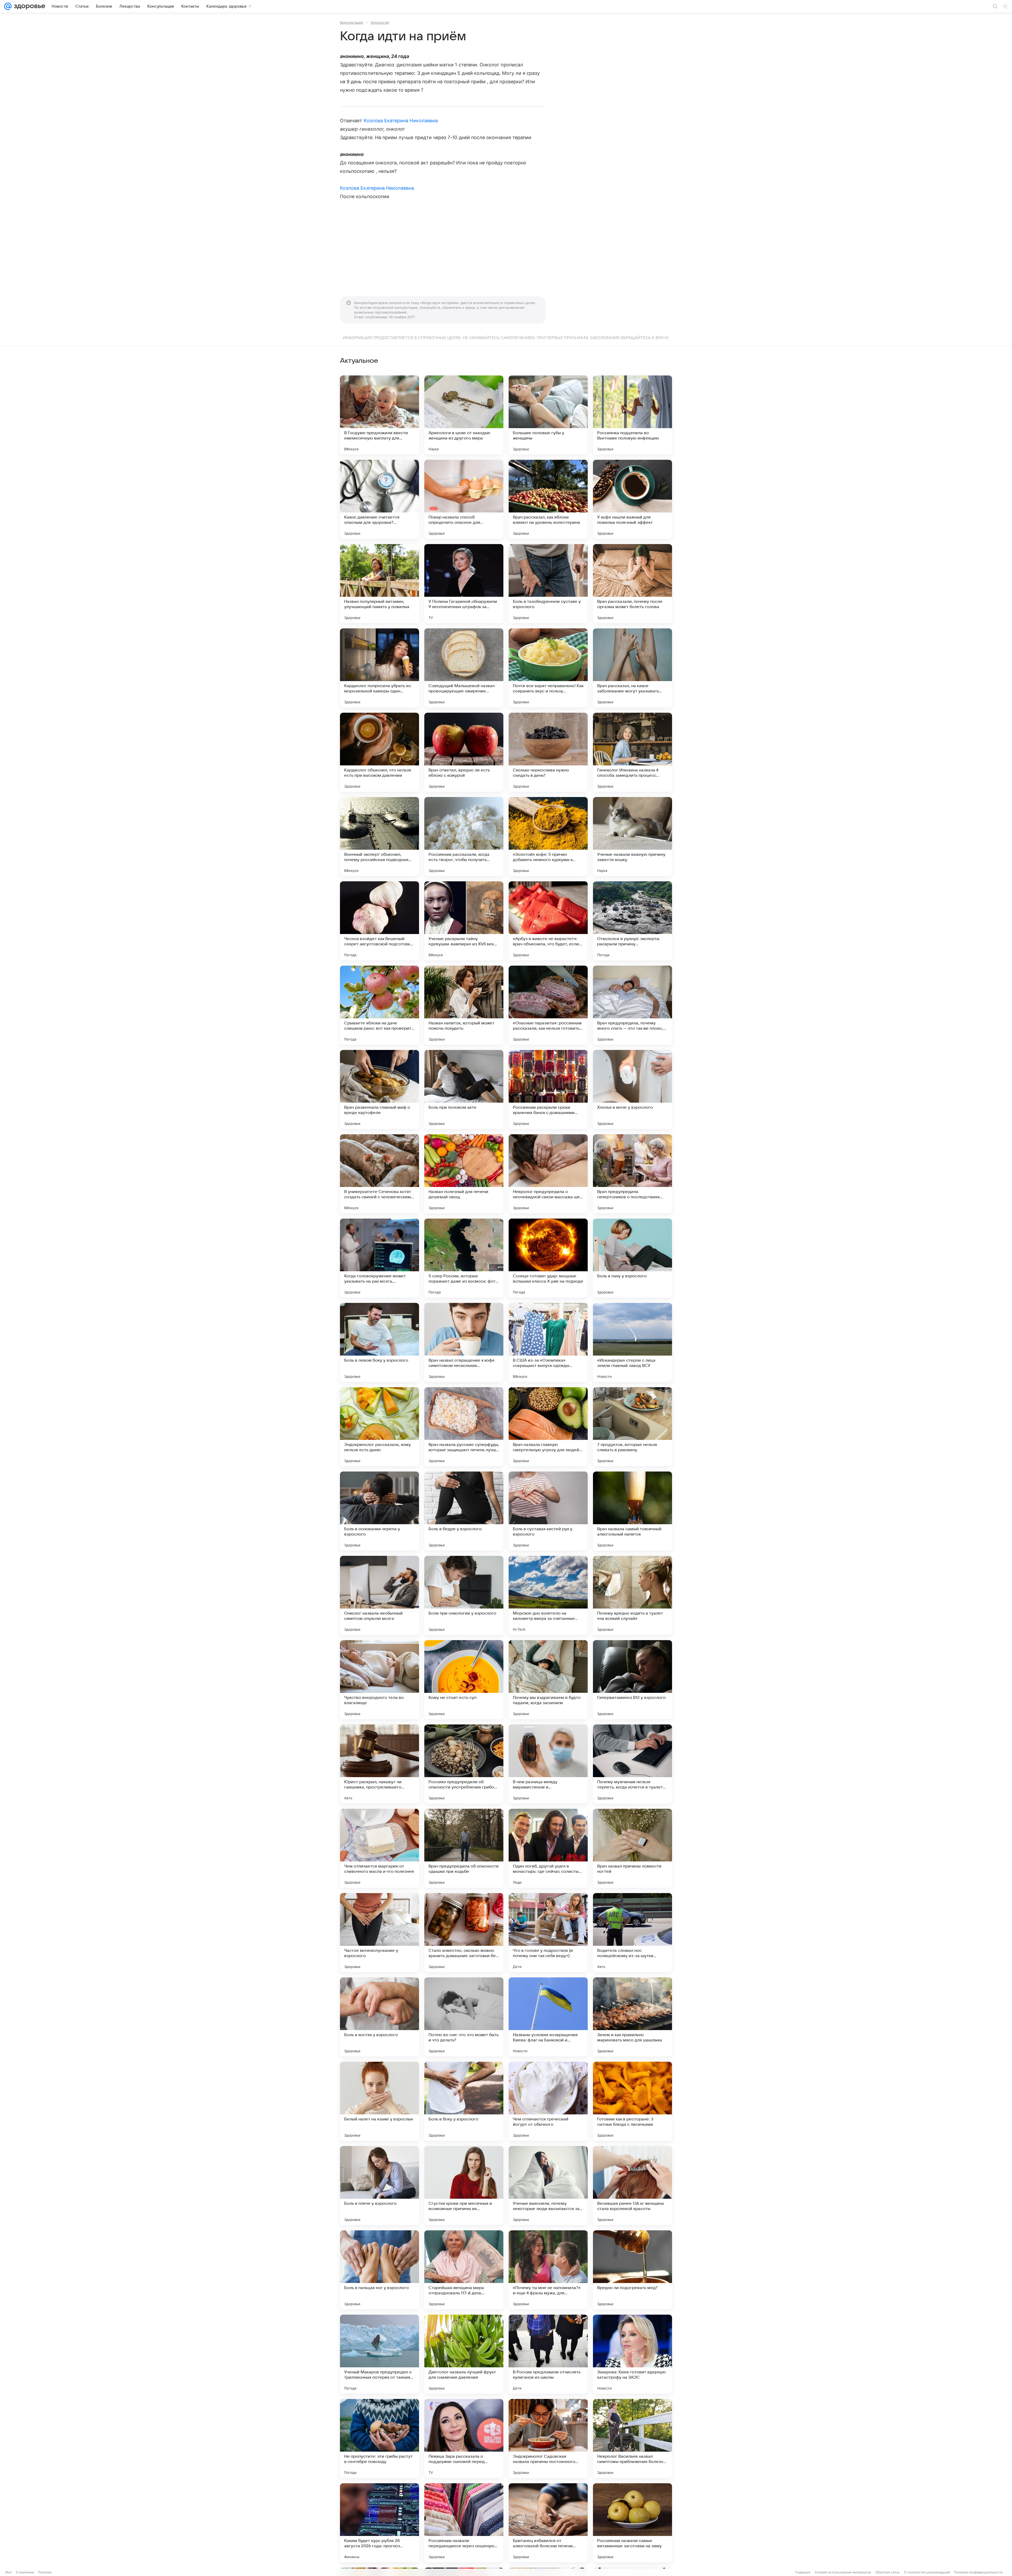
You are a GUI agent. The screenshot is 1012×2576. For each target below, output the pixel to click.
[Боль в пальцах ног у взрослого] (379, 2270)
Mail (8, 2572)
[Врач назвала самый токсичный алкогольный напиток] (632, 1511)
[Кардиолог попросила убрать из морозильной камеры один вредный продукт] (379, 668)
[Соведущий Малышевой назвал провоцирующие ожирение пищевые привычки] (464, 668)
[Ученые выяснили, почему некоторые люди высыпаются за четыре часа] (548, 2186)
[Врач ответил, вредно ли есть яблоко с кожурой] (464, 752)
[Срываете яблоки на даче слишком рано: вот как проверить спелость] (379, 1005)
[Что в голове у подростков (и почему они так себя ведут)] (548, 1933)
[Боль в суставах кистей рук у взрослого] (548, 1511)
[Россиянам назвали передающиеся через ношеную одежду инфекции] (464, 2523)
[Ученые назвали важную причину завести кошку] (632, 837)
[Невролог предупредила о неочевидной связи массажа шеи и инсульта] (548, 1174)
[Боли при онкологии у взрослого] (464, 1595)
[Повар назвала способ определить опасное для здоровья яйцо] (464, 499)
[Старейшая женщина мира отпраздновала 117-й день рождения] (464, 2270)
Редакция (803, 2572)
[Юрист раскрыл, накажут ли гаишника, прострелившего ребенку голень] (379, 1764)
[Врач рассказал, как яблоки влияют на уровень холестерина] (548, 499)
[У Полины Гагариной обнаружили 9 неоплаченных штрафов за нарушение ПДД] (464, 584)
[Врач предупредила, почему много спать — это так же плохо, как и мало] (632, 1005)
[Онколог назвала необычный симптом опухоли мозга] (379, 1595)
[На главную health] (28, 6)
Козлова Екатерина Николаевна (401, 121)
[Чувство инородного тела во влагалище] (379, 1680)
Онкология (380, 22)
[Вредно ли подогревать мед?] (632, 2270)
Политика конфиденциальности (978, 2572)
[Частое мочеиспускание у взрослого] (379, 1933)
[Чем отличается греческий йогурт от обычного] (548, 2101)
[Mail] (8, 6)
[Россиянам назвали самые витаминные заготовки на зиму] (632, 2523)
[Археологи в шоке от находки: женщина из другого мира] (464, 415)
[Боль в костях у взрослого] (379, 2017)
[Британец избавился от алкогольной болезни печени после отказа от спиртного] (548, 2523)
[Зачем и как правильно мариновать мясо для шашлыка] (632, 2017)
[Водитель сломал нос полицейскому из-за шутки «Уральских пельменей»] (632, 1933)
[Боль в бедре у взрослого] (464, 1511)
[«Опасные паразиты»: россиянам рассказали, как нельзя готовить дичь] (548, 1005)
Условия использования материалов (843, 2572)
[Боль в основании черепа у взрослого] (379, 1511)
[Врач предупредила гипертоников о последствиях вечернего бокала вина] (632, 1174)
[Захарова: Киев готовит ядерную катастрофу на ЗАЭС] (632, 2354)
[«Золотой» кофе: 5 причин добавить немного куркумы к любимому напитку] (548, 837)
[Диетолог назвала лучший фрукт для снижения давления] (464, 2354)
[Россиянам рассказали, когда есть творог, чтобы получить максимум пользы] (464, 837)
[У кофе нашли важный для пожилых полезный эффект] (632, 499)
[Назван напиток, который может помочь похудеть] (464, 1005)
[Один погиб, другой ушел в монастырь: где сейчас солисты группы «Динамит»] (548, 1848)
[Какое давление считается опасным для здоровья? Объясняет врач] (379, 499)
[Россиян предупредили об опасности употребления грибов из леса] (464, 1764)
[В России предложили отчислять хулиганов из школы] (548, 2354)
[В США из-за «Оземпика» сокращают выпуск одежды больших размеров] (548, 1342)
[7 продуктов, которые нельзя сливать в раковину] (632, 1427)
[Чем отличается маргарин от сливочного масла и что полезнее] (379, 1848)
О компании (25, 2572)
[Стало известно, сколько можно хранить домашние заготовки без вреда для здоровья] (464, 1933)
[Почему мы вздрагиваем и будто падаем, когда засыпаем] (548, 1680)
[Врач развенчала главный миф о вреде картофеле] (379, 1089)
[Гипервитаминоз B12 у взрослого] (632, 1680)
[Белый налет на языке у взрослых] (379, 2101)
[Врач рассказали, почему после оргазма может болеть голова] (632, 584)
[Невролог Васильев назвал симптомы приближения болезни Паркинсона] (632, 2438)
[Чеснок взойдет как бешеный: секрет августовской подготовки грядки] (379, 921)
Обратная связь (887, 2572)
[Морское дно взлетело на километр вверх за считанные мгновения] (548, 1595)
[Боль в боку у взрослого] (464, 2101)
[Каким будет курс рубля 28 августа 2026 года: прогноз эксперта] (379, 2523)
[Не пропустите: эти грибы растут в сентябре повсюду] (379, 2438)
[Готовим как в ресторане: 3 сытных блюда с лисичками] (632, 2101)
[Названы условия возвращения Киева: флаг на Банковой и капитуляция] (548, 2017)
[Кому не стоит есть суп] (464, 1680)
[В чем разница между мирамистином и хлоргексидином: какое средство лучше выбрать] (548, 1764)
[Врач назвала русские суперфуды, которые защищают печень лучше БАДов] (464, 1427)
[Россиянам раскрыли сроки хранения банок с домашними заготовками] (548, 1089)
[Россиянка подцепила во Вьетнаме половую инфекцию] (632, 415)
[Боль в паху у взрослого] (632, 1258)
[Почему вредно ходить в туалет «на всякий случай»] (632, 1595)
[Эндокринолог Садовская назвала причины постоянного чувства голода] (548, 2438)
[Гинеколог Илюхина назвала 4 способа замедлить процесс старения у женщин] (632, 752)
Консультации (352, 22)
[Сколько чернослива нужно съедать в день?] (548, 752)
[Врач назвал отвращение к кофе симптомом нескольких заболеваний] (464, 1342)
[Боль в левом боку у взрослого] (379, 1342)
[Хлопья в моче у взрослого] (632, 1089)
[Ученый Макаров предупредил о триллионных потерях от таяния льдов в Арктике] (379, 2354)
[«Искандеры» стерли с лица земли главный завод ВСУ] (632, 1342)
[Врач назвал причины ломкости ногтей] (632, 1848)
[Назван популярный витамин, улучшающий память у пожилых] (379, 584)
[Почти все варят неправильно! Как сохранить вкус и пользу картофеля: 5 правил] (548, 668)
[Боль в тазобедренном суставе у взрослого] (548, 584)
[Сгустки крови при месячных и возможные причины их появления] (464, 2186)
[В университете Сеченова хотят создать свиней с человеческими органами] (379, 1174)
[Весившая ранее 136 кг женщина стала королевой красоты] (632, 2186)
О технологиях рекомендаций (927, 2572)
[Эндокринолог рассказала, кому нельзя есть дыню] (379, 1427)
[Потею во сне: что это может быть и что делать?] (464, 2017)
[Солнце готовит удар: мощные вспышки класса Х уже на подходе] (548, 1258)
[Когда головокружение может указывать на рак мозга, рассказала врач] (379, 1258)
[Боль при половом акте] (464, 1089)
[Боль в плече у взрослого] (379, 2186)
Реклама (45, 2572)
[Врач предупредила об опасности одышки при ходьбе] (464, 1848)
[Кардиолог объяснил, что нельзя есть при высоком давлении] (379, 752)
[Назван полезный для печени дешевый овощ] (464, 1174)
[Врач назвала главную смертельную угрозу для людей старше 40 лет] (548, 1427)
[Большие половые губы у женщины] (548, 415)
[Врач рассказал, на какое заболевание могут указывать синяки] (632, 668)
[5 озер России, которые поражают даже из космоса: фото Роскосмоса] (464, 1258)
